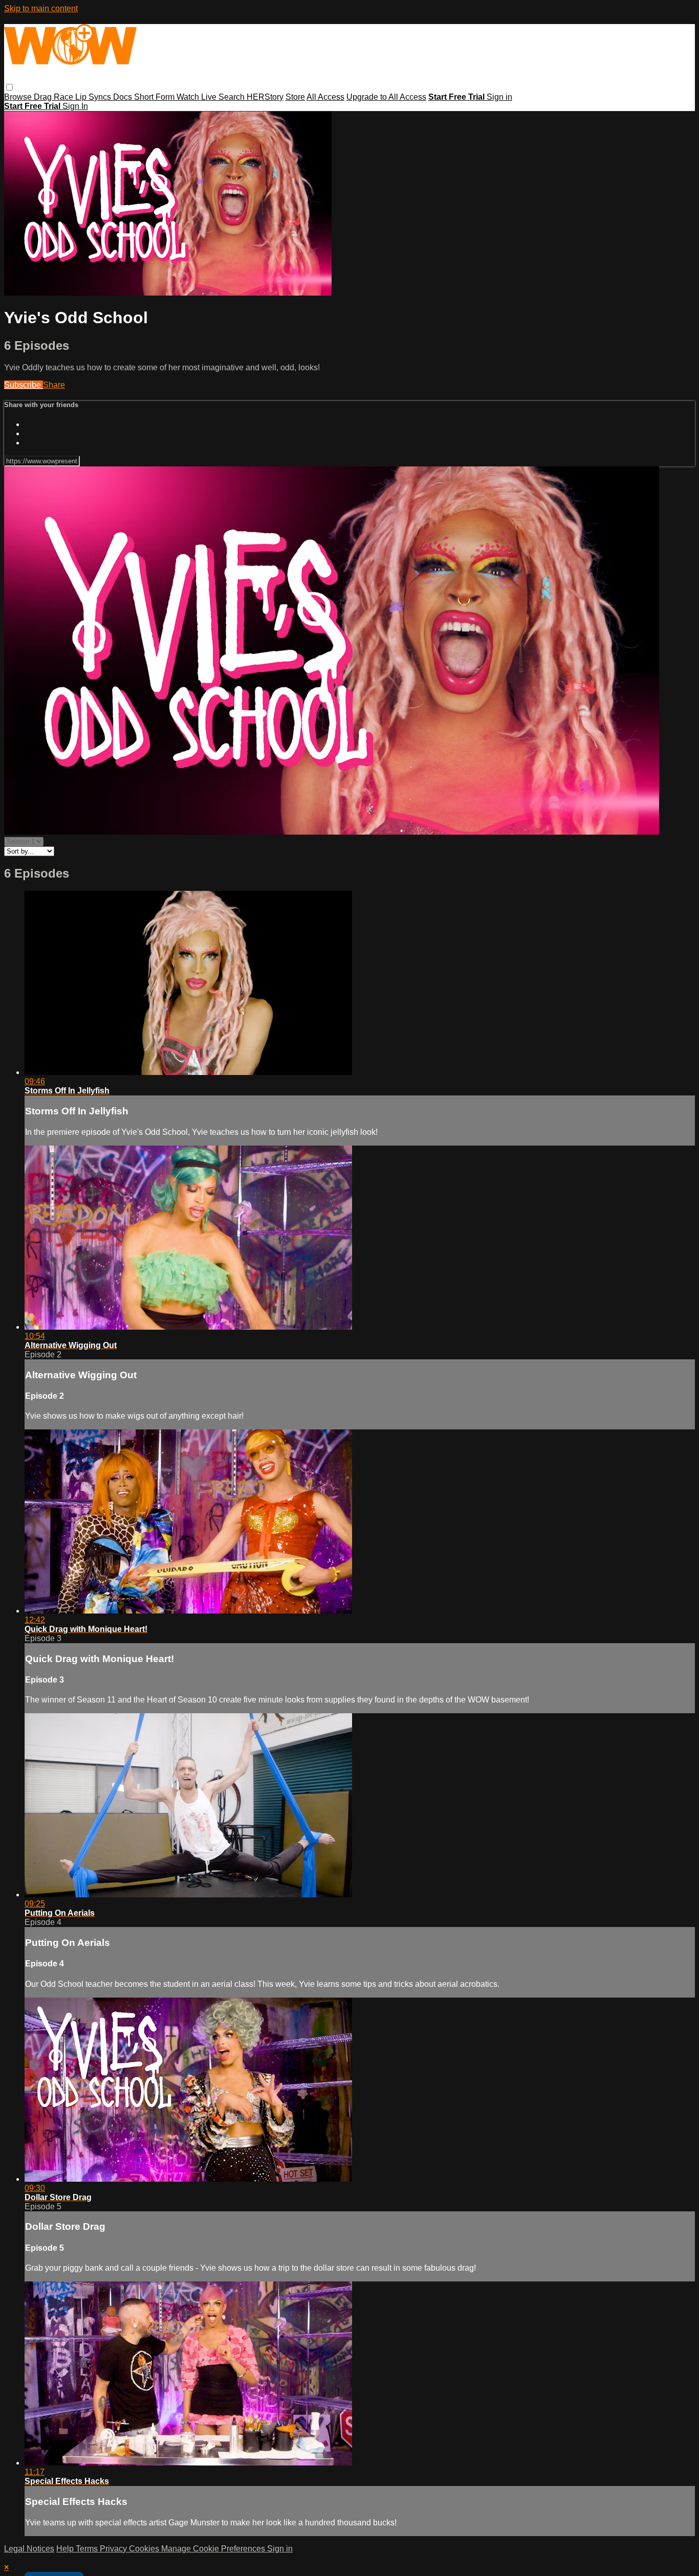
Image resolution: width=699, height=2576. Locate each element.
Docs (124, 97)
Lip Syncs (94, 97)
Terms (88, 2549)
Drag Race (54, 97)
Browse (19, 97)
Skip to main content (41, 8)
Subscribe (24, 385)
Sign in (499, 97)
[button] (9, 87)
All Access (325, 97)
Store (295, 97)
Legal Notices (29, 2549)
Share (54, 385)
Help (66, 2549)
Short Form (155, 97)
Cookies (145, 2549)
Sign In (75, 106)
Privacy (114, 2549)
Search (233, 97)
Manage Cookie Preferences (214, 2549)
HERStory (265, 97)
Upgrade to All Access (386, 97)
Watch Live (198, 97)
